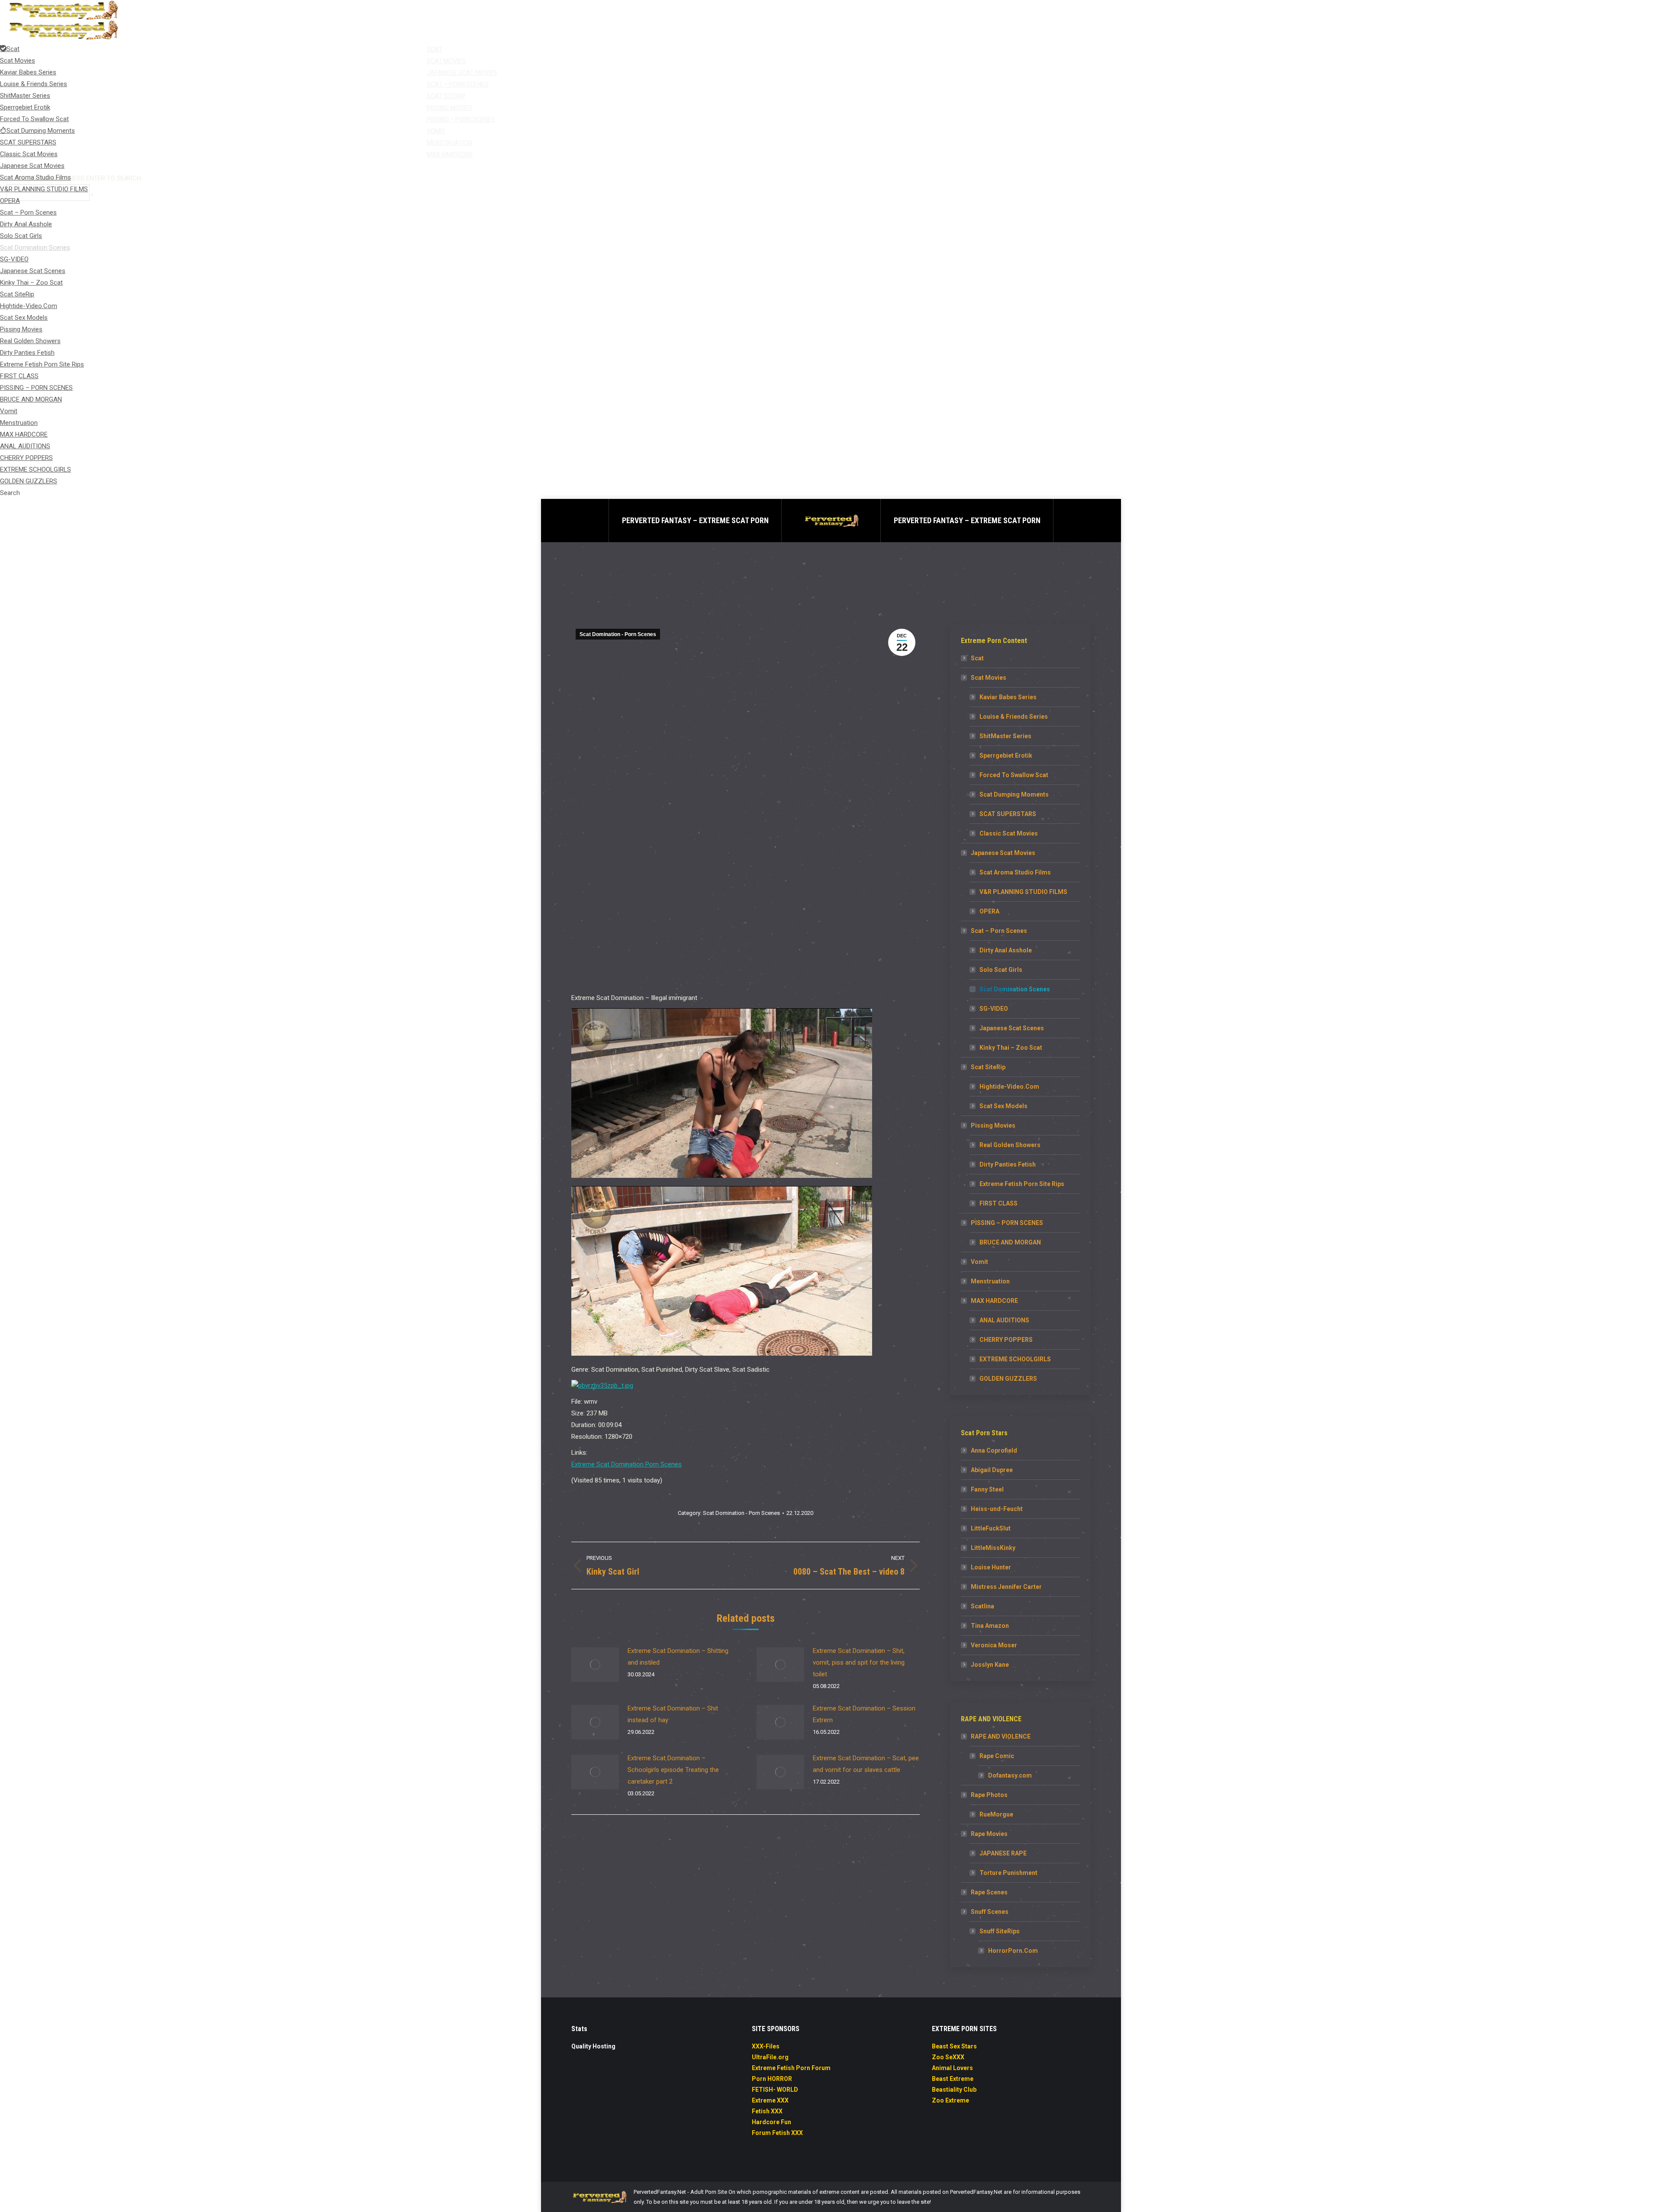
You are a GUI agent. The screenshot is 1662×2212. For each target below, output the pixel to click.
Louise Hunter (991, 1567)
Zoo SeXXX (948, 2057)
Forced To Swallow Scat (1014, 775)
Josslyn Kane (990, 1665)
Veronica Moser (994, 1645)
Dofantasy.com (1010, 1775)
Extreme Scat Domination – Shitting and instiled (678, 1657)
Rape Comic (997, 1756)
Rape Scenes (989, 1892)
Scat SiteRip (988, 1067)
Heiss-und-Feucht (997, 1509)
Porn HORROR (772, 2079)
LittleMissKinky (993, 1548)
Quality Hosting (593, 2046)
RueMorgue (996, 1814)
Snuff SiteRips (1000, 1931)
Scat (977, 658)
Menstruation (990, 1281)
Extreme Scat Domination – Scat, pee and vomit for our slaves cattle (866, 1764)
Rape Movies (989, 1834)
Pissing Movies (993, 1125)
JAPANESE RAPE (1003, 1853)
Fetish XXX (767, 2111)
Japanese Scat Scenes (1012, 1028)
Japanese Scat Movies (1003, 853)
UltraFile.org (770, 2057)
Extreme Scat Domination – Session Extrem (864, 1714)
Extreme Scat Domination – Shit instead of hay (673, 1714)
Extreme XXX (770, 2100)
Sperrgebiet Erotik (1006, 756)
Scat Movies (989, 678)
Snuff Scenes (990, 1912)
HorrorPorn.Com (1013, 1951)
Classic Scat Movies (1009, 833)
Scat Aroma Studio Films (1015, 872)
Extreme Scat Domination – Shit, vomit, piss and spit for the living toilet (859, 1662)
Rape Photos (989, 1795)
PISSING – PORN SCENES (1007, 1223)
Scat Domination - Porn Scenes (618, 634)
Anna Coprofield (994, 1450)
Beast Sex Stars (954, 2046)
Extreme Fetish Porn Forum (791, 2068)
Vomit (979, 1262)
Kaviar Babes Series (1008, 697)
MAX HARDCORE (994, 1301)
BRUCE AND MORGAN (1010, 1242)
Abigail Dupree (992, 1470)
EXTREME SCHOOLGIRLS (1015, 1359)
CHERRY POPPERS (1006, 1340)
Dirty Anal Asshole (1006, 950)
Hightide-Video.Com (1009, 1087)
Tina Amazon (990, 1626)
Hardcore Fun (771, 2122)
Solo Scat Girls (1001, 970)
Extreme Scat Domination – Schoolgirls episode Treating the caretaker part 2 (673, 1770)
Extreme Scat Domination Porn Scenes (626, 1464)
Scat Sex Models (1003, 1106)
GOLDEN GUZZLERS (1008, 1379)
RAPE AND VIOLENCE (1001, 1736)
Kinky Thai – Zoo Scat (1011, 1048)
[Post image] (595, 1665)
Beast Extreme (953, 2079)
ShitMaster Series (1005, 736)
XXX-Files (766, 2046)
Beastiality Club (954, 2090)
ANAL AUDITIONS (1004, 1320)
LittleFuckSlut (991, 1528)
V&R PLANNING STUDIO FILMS (1023, 892)
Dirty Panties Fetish (1008, 1164)
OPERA (989, 911)
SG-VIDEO (994, 1009)
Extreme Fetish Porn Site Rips (1022, 1184)
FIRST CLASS (998, 1203)
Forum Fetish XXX (777, 2133)
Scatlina (982, 1606)
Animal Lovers (952, 2068)
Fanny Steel (987, 1489)
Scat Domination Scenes (1015, 989)
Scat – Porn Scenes (999, 931)
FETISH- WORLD (775, 2090)
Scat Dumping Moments (1014, 794)
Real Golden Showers (1010, 1145)
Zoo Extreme (950, 2100)
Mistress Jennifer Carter (1006, 1587)
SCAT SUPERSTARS (1008, 814)
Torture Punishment (1008, 1873)
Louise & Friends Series (1014, 717)
